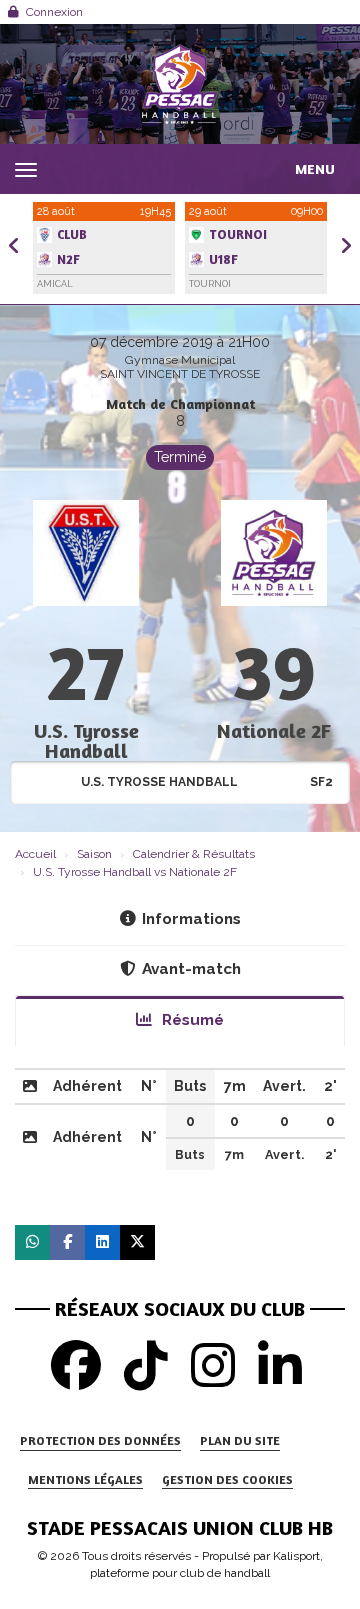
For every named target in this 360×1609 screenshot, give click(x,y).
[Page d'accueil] (180, 84)
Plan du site (240, 1440)
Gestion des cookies (227, 1479)
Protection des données (100, 1440)
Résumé (191, 1020)
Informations (191, 919)
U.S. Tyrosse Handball (86, 740)
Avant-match (191, 969)
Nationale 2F (274, 730)
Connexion (54, 12)
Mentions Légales (85, 1479)
